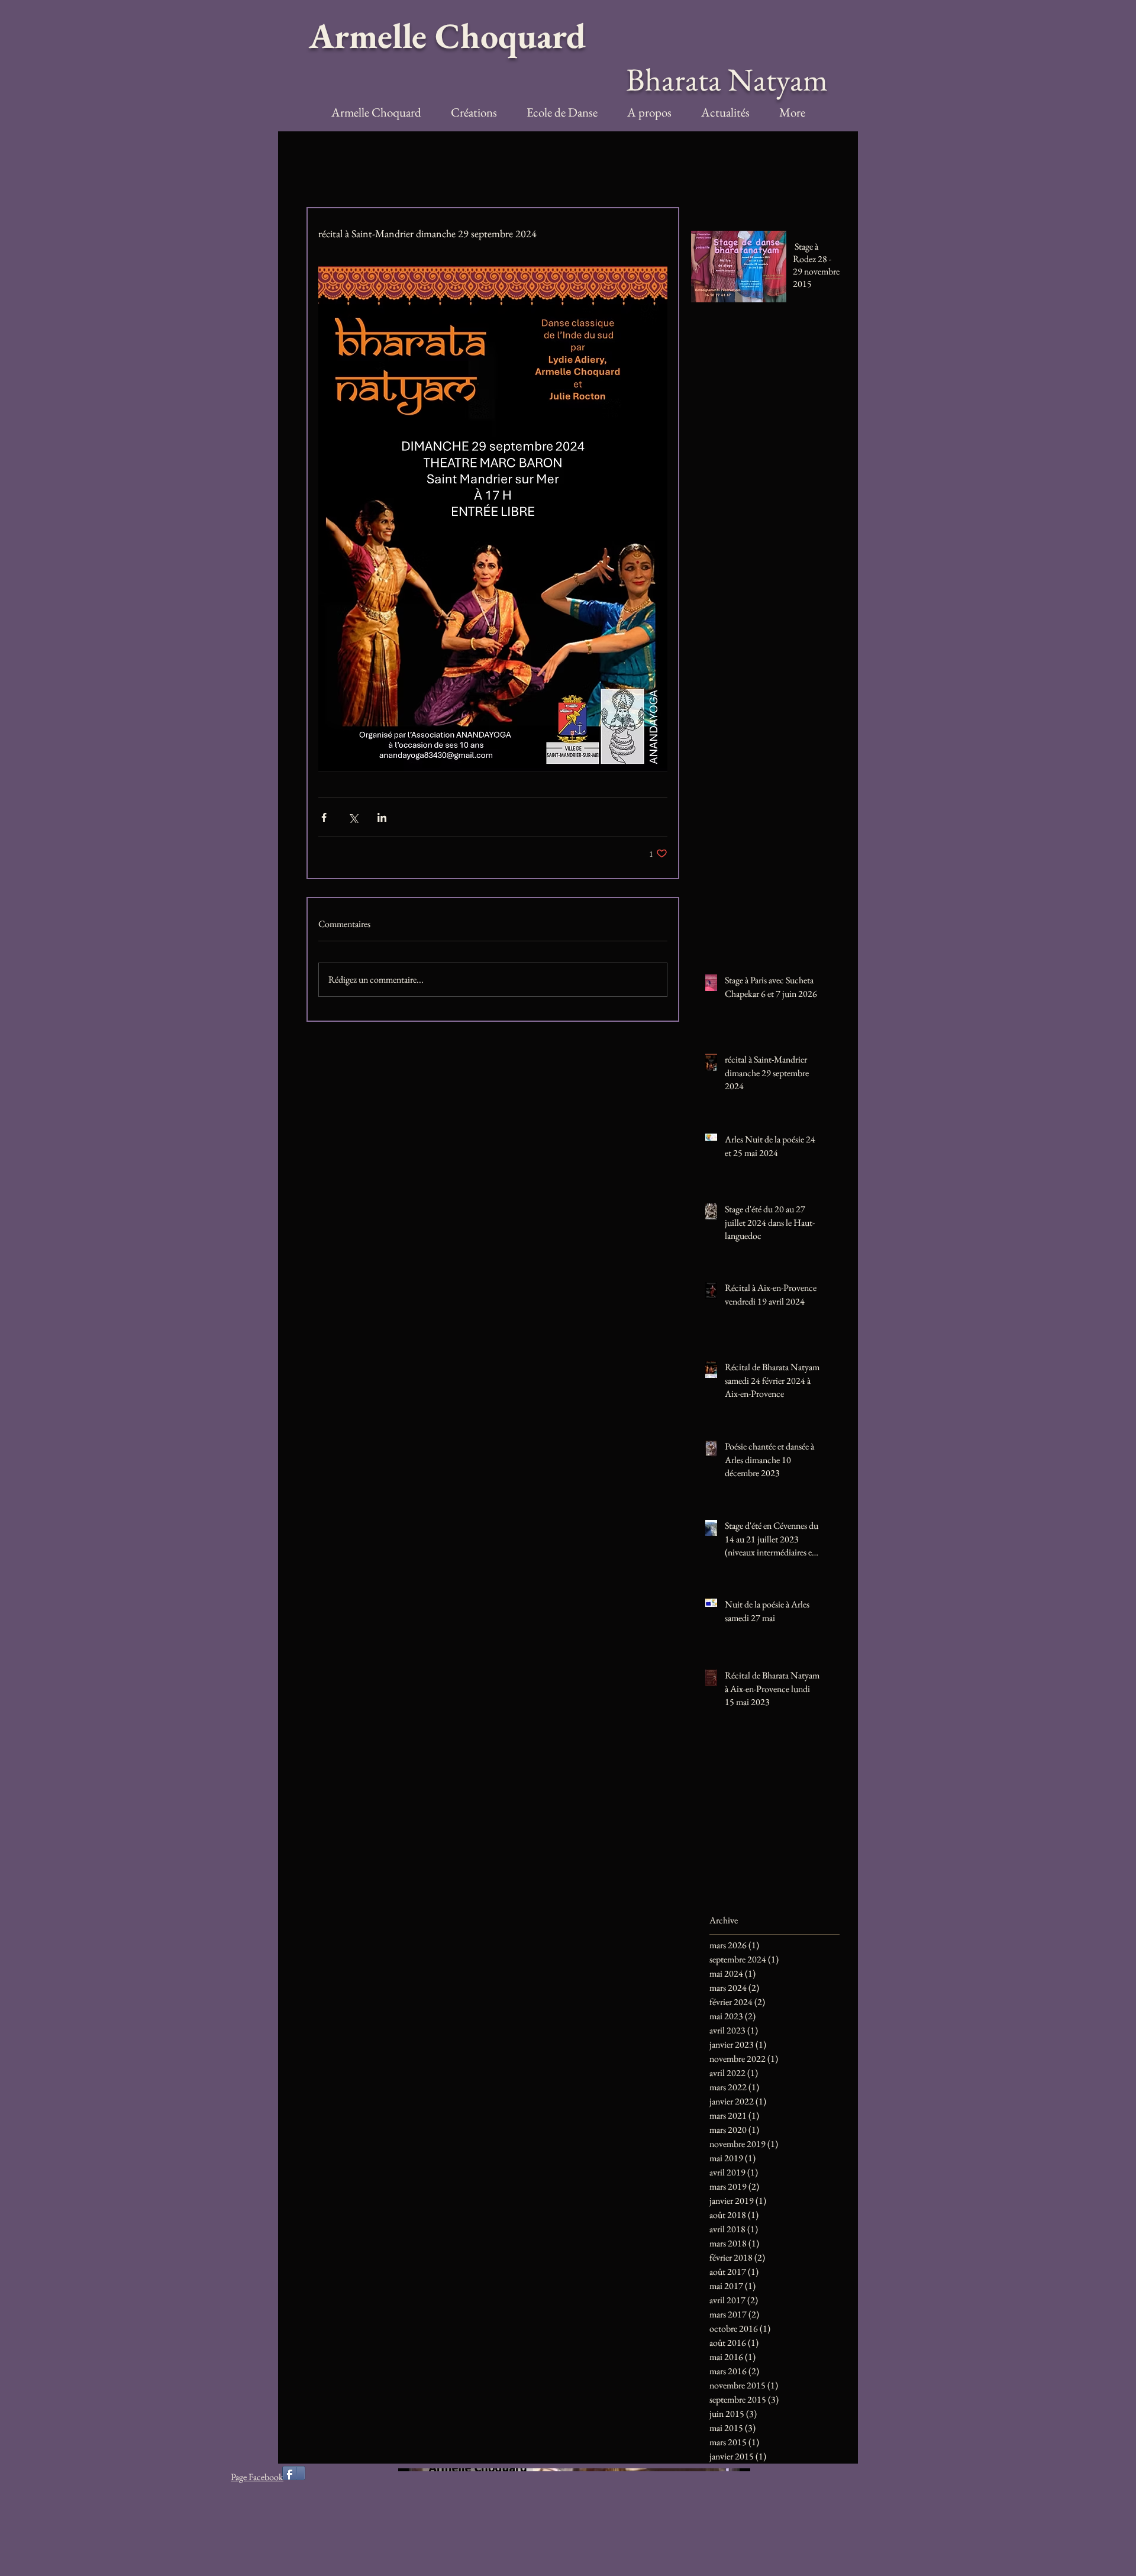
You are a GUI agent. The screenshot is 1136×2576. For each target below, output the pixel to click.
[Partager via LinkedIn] (382, 817)
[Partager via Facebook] (324, 817)
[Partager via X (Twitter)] (353, 817)
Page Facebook (257, 2477)
